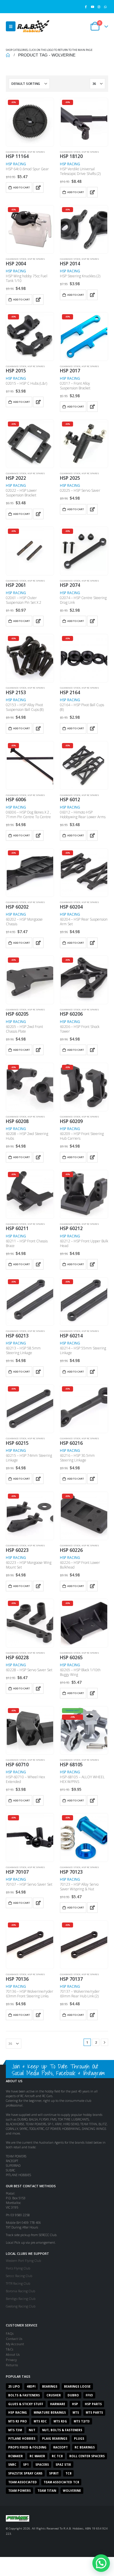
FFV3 (89, 2395)
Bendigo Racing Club (21, 2299)
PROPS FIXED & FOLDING (27, 2447)
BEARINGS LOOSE (77, 2386)
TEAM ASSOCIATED (23, 2482)
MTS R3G (60, 2421)
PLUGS (79, 2439)
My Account (15, 2344)
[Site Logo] (33, 26)
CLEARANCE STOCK (16, 152)
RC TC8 (57, 2456)
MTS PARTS (94, 2412)
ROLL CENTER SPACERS (87, 2456)
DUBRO (73, 2395)
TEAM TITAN (47, 2491)
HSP (75, 2404)
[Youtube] (92, 7)
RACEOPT (61, 2447)
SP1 (26, 2465)
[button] (11, 26)
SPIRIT (54, 2473)
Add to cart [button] (21, 187)
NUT (32, 2430)
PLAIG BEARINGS (55, 2439)
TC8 (68, 2473)
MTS (76, 2412)
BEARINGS (50, 2386)
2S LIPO (14, 2386)
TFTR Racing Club (18, 2283)
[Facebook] (86, 7)
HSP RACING (16, 164)
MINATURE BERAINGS (50, 2412)
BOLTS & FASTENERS (24, 2395)
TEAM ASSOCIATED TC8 (61, 2482)
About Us (13, 2354)
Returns (12, 2365)
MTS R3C (40, 2421)
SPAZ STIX (63, 2465)
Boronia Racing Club (20, 2291)
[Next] (104, 2042)
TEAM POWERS (19, 2491)
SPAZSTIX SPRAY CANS (25, 2473)
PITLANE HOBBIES (22, 2439)
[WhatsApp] (105, 7)
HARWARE (58, 2404)
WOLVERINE (72, 2491)
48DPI (31, 2386)
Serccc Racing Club (19, 2276)
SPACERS (42, 2465)
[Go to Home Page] (8, 55)
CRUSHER (54, 2395)
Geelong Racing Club (21, 2306)
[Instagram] (99, 7)
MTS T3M (15, 2430)
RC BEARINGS (85, 2447)
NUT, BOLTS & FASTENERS (62, 2430)
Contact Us (14, 2339)
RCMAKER (15, 2456)
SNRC (12, 2465)
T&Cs (9, 2349)
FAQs (10, 2333)
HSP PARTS (93, 2404)
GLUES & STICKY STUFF (26, 2404)
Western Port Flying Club (23, 2261)
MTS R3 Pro (18, 2421)
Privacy (11, 2360)
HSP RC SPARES (36, 152)
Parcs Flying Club (18, 2268)
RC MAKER (37, 2456)
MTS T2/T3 (82, 2421)
